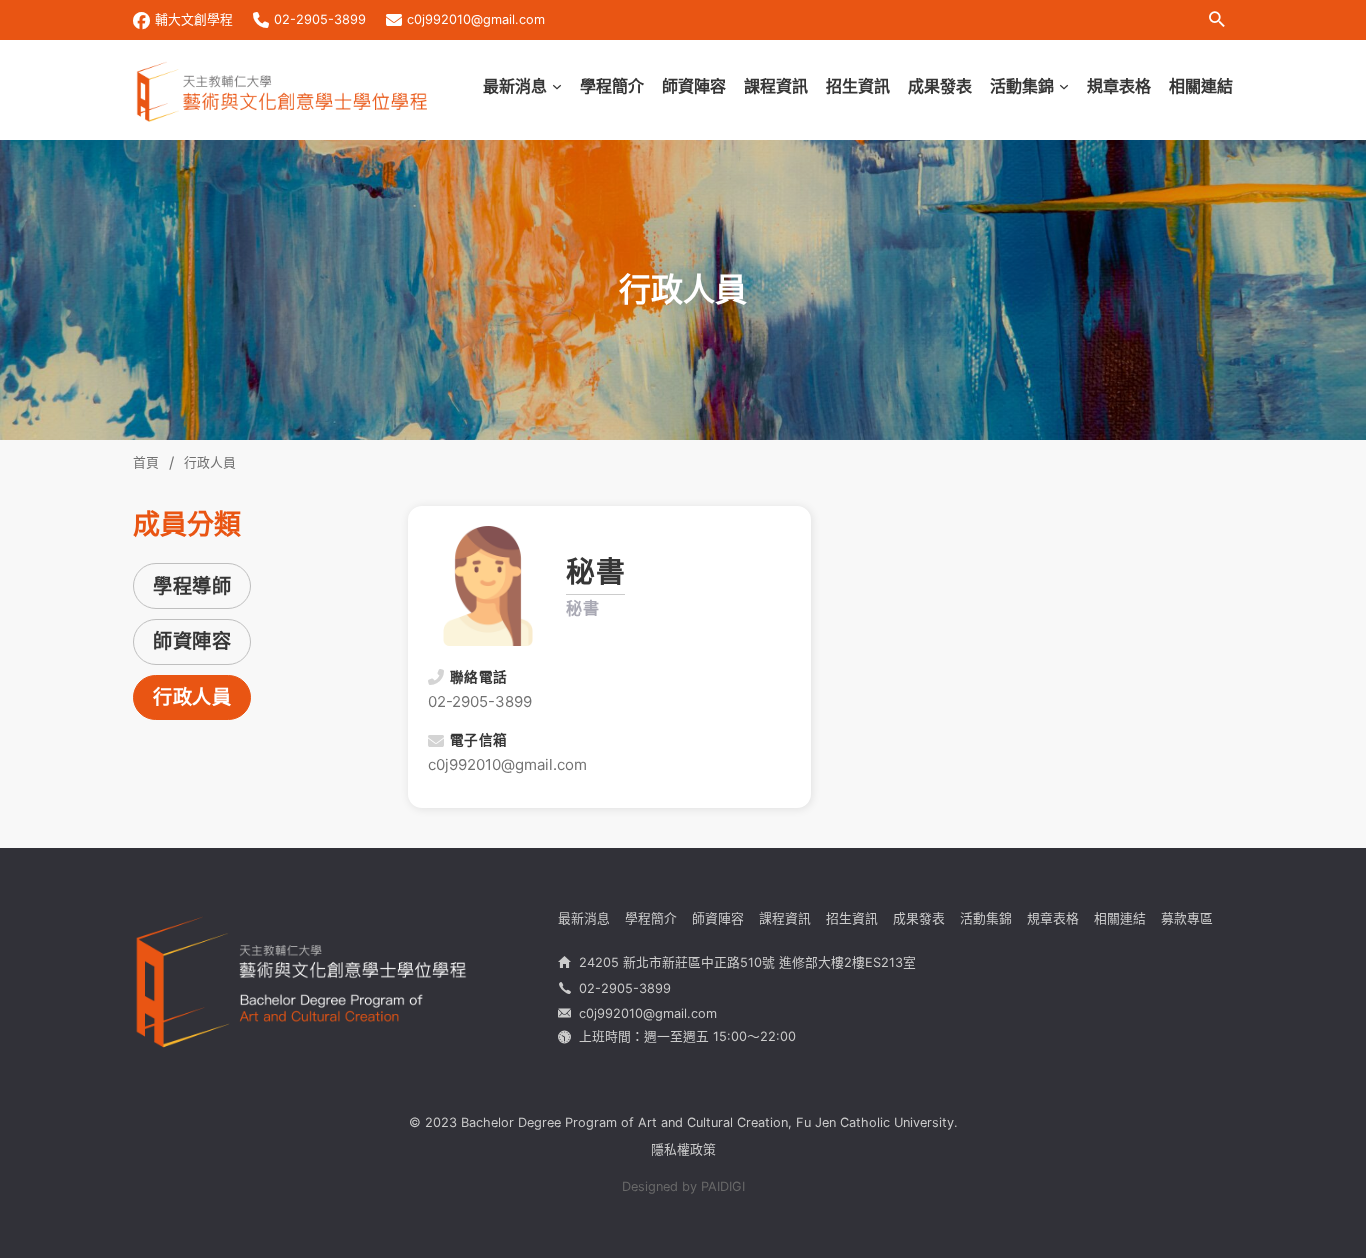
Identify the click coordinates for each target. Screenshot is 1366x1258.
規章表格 (1119, 86)
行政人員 (192, 697)
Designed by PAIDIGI (683, 1186)
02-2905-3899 (320, 19)
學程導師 (192, 586)
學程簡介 (612, 86)
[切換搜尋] (1217, 20)
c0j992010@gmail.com (476, 19)
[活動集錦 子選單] (1064, 87)
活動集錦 (1022, 86)
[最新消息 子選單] (557, 87)
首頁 (146, 462)
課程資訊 (776, 86)
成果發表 (940, 86)
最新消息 (515, 86)
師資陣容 (694, 86)
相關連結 (1201, 86)
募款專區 (1187, 918)
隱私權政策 (683, 1149)
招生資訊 (858, 86)
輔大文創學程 (194, 19)
